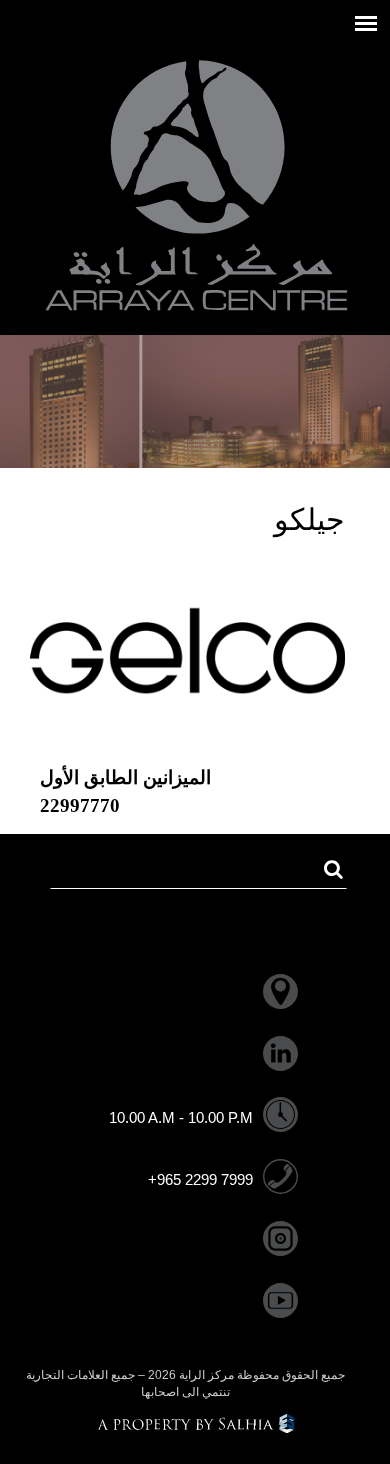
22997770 (80, 805)
